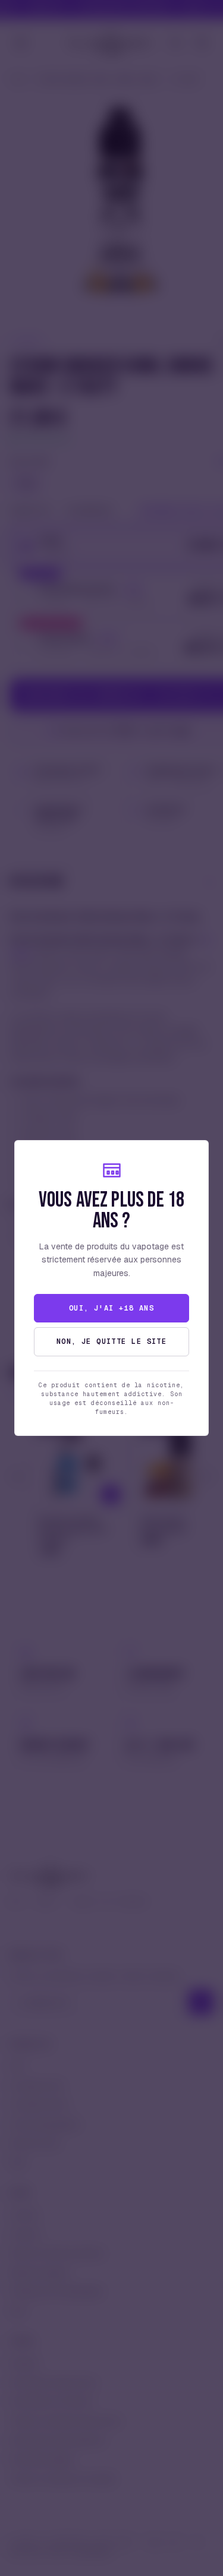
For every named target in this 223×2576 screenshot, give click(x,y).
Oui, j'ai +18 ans (111, 1308)
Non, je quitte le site (112, 1341)
